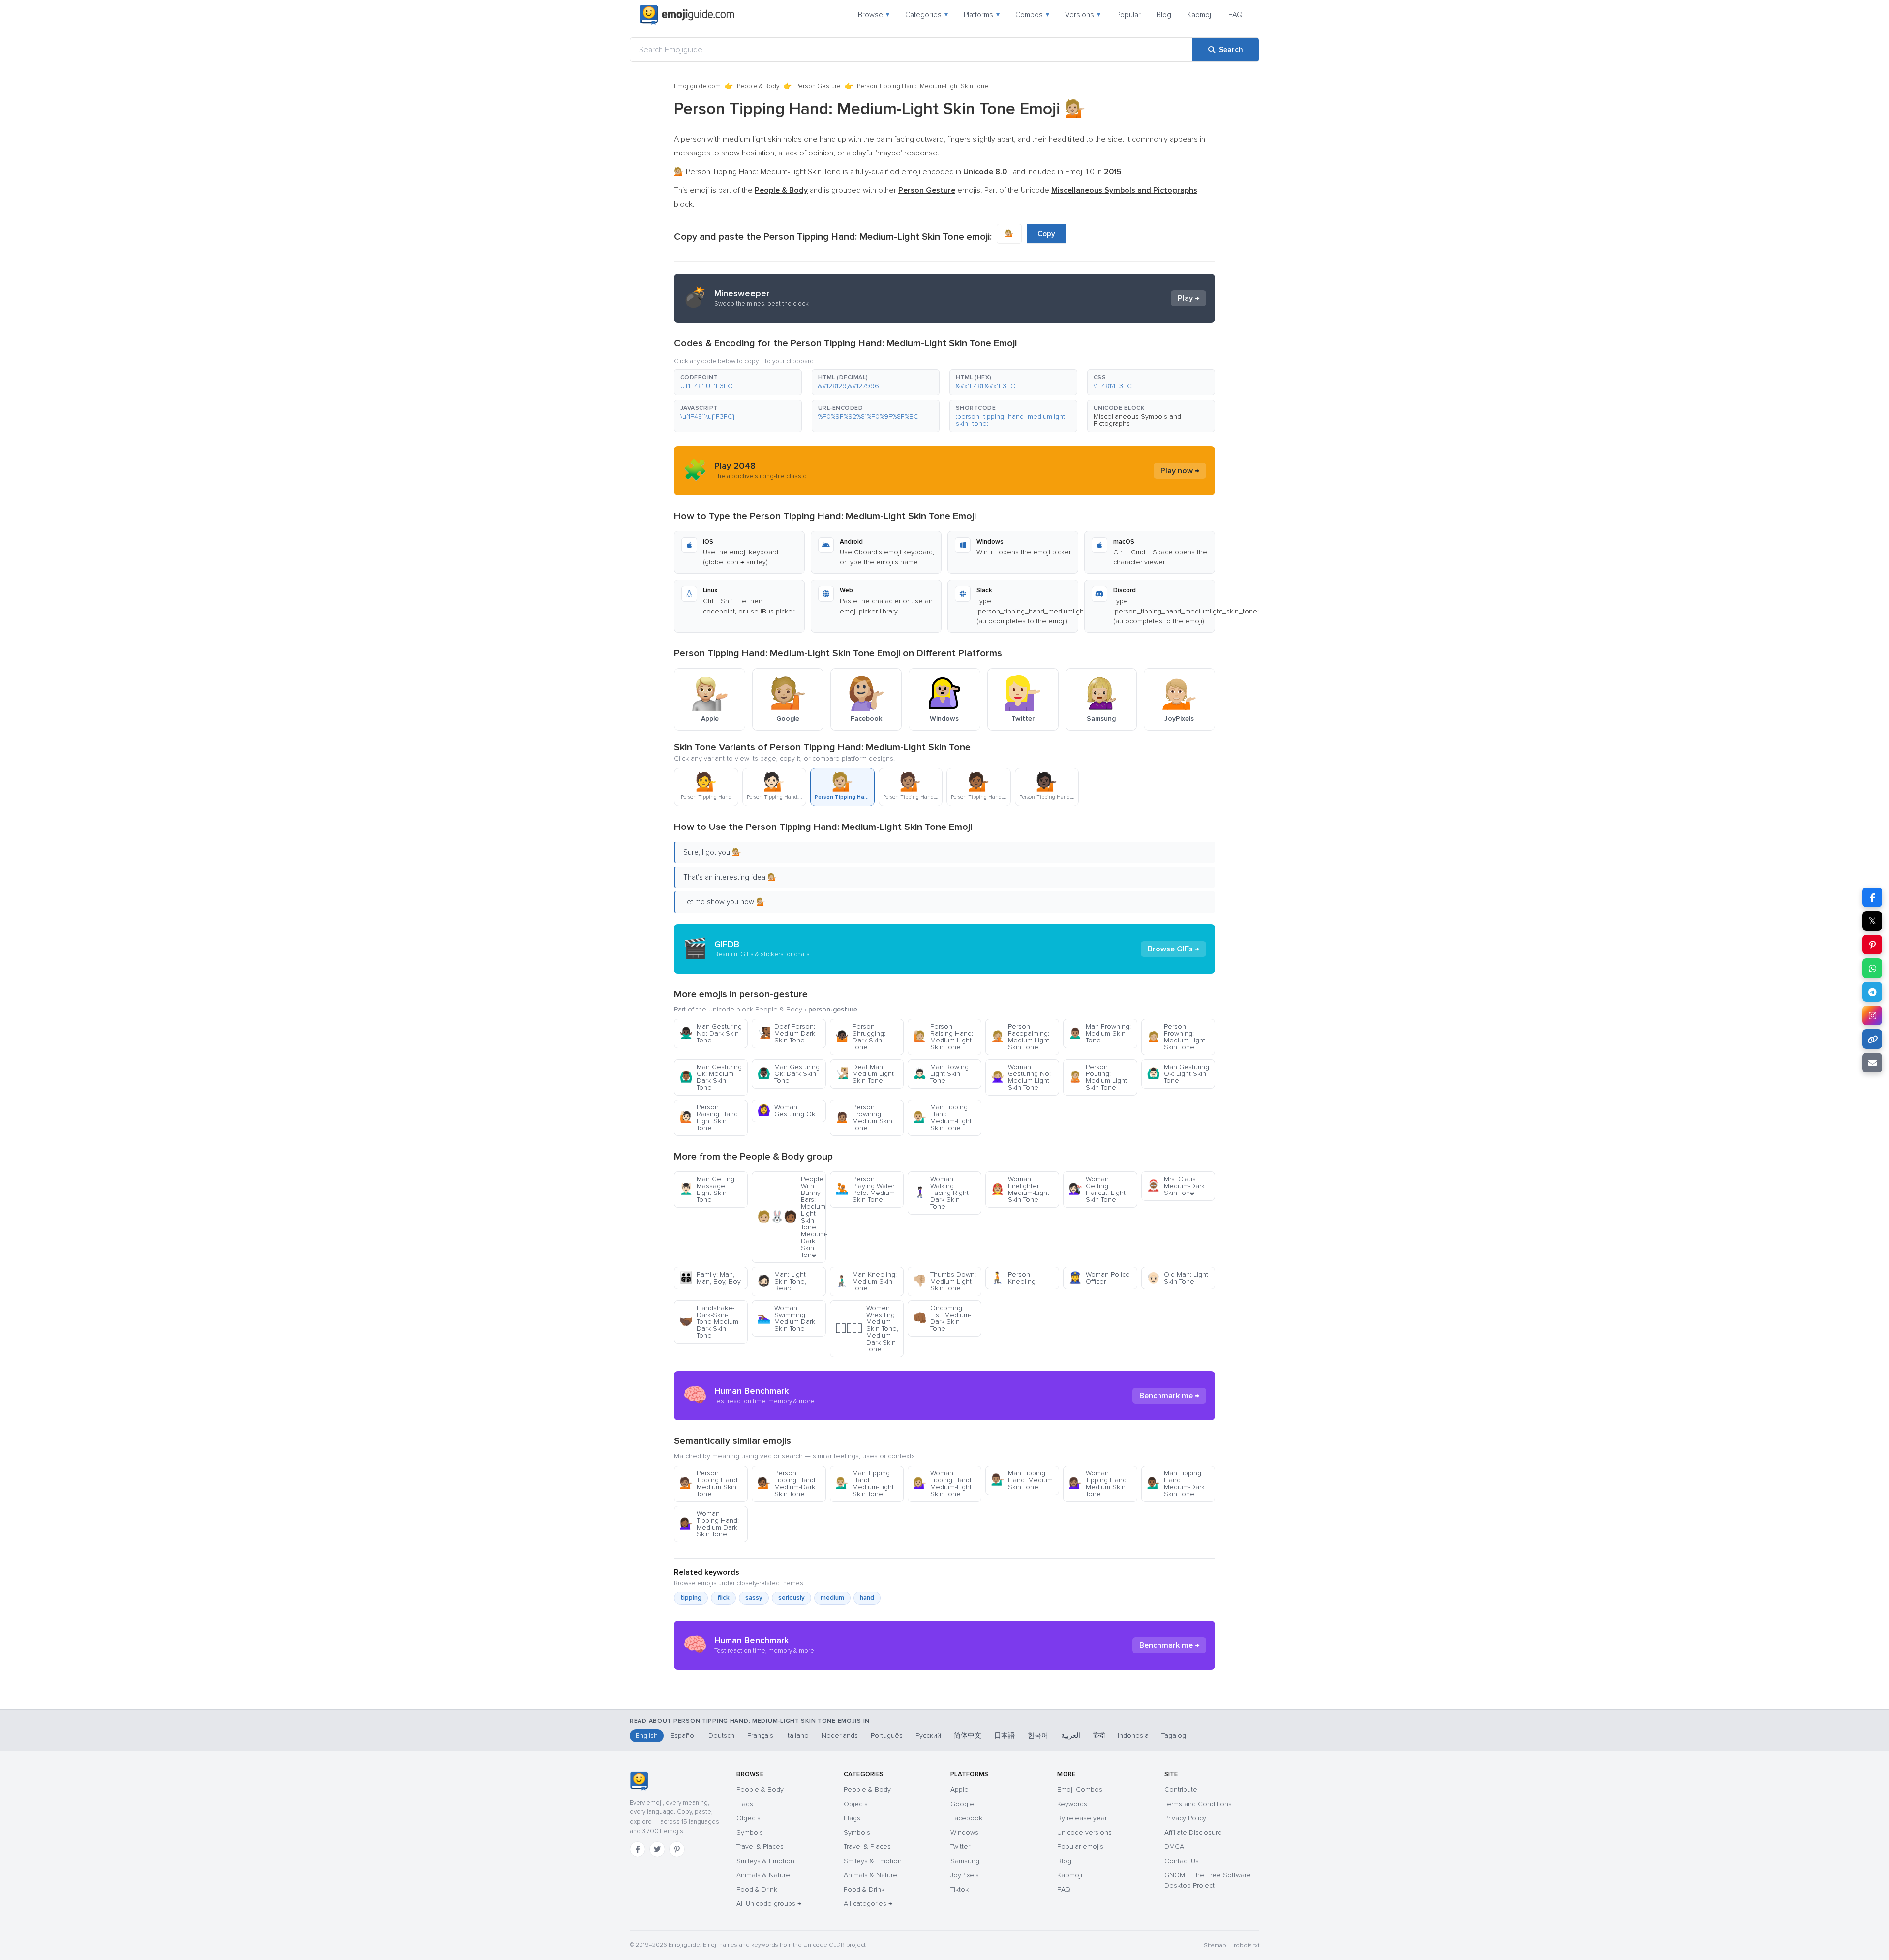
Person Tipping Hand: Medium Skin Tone (709, 1484)
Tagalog (1174, 1735)
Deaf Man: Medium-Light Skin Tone (865, 1074)
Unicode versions (1084, 1832)
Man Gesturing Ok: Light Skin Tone (1178, 1074)
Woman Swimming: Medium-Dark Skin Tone (786, 1318)
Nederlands (840, 1735)
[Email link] (1872, 1063)
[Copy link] (1872, 1039)
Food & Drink (757, 1889)
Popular (1128, 15)
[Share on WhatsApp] (1872, 968)
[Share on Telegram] (1872, 992)
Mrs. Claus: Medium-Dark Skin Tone (1176, 1186)
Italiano (797, 1735)
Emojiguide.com (697, 86)
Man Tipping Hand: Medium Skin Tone (1022, 1480)
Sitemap (1215, 1945)
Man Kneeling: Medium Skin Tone (866, 1281)
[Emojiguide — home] (687, 15)
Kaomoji (1200, 15)
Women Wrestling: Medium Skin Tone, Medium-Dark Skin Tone (867, 1329)
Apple (960, 1790)
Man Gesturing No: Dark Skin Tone (711, 1033)
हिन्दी (1099, 1735)
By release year (1082, 1818)
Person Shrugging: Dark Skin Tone (860, 1037)
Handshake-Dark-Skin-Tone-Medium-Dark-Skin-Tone (710, 1322)
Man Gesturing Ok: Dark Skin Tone (788, 1074)
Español (683, 1735)
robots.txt (1247, 1945)
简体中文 (968, 1735)
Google (962, 1804)
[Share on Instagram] (1872, 1015)
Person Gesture (818, 86)
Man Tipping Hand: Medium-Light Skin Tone (942, 1118)
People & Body (758, 86)
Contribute (1181, 1790)
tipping (691, 1598)
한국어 (1038, 1735)
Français (760, 1735)
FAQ (1235, 15)
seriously (792, 1598)
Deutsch (721, 1735)
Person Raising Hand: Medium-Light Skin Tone (943, 1037)
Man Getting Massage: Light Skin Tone (707, 1189)
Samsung (965, 1861)
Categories (927, 15)
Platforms (982, 15)
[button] (738, 382)
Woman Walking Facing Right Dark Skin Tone (941, 1193)
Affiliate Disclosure (1193, 1832)
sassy (754, 1598)
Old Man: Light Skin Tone (1177, 1278)
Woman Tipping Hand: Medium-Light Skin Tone (943, 1484)
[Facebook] (638, 1849)
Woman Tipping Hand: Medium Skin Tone (1098, 1484)
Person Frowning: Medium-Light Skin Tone (1176, 1037)
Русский (928, 1735)
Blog (1164, 15)
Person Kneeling (1013, 1278)
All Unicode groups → (769, 1904)
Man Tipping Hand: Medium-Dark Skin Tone (1176, 1484)
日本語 (1005, 1735)
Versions (1083, 15)
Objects (748, 1818)
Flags (745, 1804)
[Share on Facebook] (1872, 897)
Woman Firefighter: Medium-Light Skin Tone (1020, 1189)
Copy (1046, 234)
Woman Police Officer (1099, 1278)
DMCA (1174, 1847)
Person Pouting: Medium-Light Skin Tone (1098, 1077)
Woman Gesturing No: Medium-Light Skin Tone (1021, 1077)
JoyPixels (965, 1875)
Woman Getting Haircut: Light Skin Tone (1097, 1189)
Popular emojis (1080, 1847)
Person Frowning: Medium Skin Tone (864, 1118)
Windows (964, 1832)
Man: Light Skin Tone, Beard (782, 1281)
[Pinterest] (677, 1849)
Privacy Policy (1185, 1818)
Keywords (1072, 1804)
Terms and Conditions (1198, 1804)
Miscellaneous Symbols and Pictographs (1137, 420)
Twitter (960, 1847)
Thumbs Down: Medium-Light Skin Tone (944, 1281)
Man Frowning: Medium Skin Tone (1100, 1033)
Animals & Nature (763, 1875)
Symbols (750, 1832)
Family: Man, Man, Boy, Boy (710, 1278)
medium (832, 1598)
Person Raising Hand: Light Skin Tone (709, 1118)
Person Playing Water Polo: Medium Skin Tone (865, 1189)
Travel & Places (760, 1847)
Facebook (966, 1818)
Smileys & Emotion (765, 1861)
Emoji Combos (1080, 1790)
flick (723, 1598)
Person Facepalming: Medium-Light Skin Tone (1020, 1037)
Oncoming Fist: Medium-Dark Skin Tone (942, 1318)
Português (887, 1735)
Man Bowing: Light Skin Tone (942, 1074)
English (647, 1735)
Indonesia (1133, 1735)
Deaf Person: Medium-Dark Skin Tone (786, 1033)
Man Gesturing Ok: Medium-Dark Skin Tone (711, 1077)
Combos (1032, 15)
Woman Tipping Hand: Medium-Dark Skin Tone (709, 1524)
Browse (874, 15)
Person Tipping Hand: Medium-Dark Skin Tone (787, 1484)
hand (867, 1598)
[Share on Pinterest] (1872, 945)
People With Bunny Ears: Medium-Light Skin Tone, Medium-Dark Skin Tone (791, 1217)
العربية (1071, 1735)
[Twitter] (657, 1849)
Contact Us (1182, 1861)
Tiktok (960, 1889)
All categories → (868, 1904)
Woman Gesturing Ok (786, 1111)
